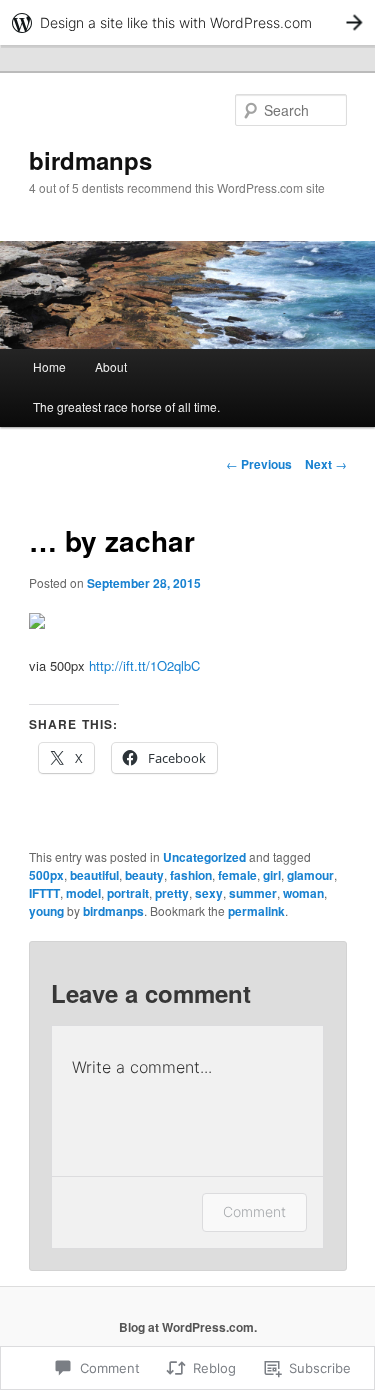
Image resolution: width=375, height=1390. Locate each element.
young (46, 911)
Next (326, 464)
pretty (172, 893)
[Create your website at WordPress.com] (187, 22)
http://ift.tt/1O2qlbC (144, 665)
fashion (191, 875)
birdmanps (90, 160)
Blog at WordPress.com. (188, 1327)
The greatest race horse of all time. (126, 406)
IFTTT (44, 893)
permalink (256, 911)
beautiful (94, 875)
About (111, 366)
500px (46, 875)
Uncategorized (204, 857)
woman (303, 893)
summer (253, 893)
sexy (209, 893)
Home (49, 366)
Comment (254, 1211)
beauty (144, 875)
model (83, 893)
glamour (310, 875)
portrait (128, 893)
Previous (259, 464)
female (237, 875)
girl (272, 875)
